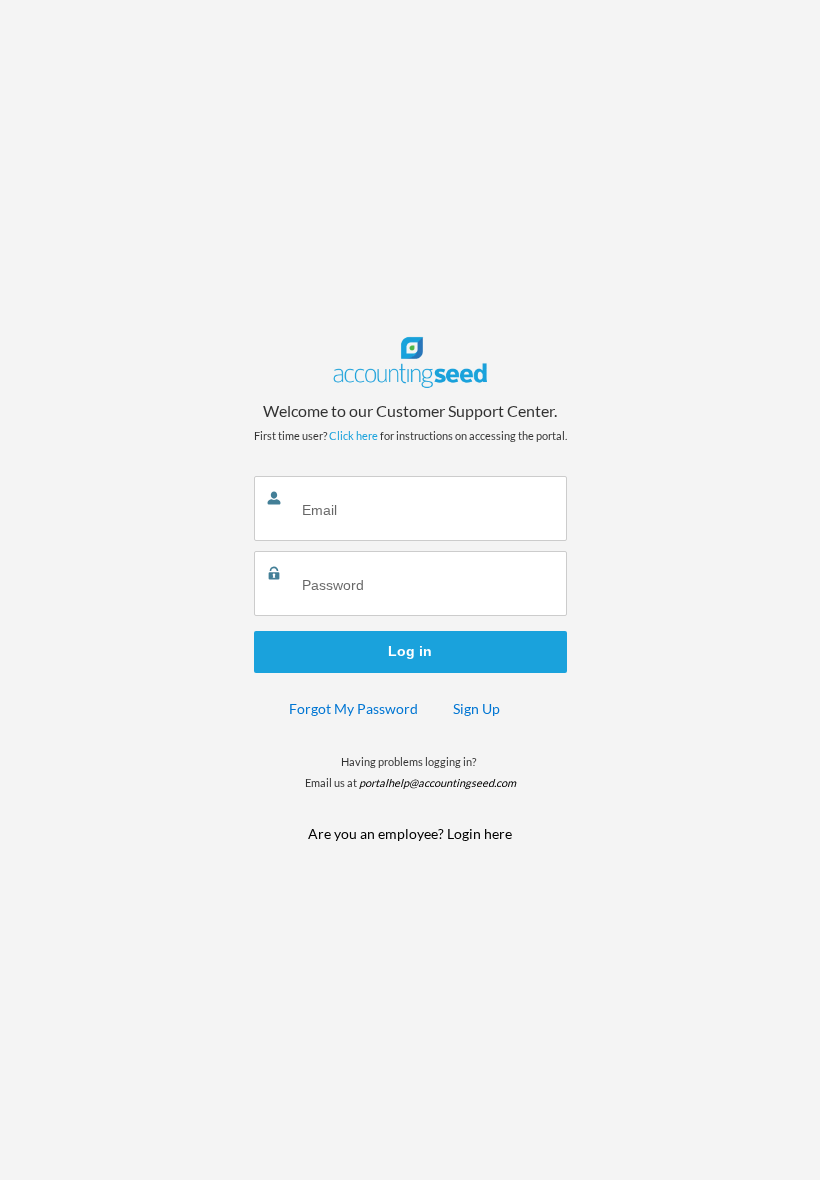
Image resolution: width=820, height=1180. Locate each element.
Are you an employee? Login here (410, 833)
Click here (353, 435)
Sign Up (476, 708)
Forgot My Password (353, 708)
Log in (410, 651)
